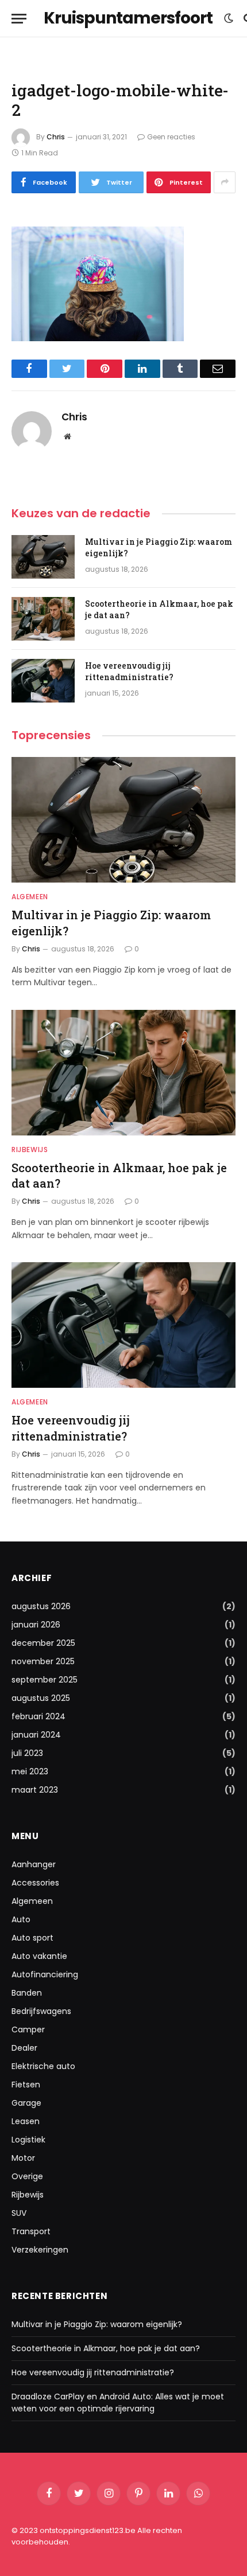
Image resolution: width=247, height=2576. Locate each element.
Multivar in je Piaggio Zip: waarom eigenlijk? (97, 2324)
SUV (19, 2213)
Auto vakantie (39, 1956)
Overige (27, 2176)
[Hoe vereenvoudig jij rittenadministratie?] (43, 681)
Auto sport (32, 1938)
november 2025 (43, 1661)
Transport (31, 2231)
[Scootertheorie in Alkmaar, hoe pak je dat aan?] (43, 619)
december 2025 (43, 1643)
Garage (26, 2103)
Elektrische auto (43, 2066)
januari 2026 (36, 1625)
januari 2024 (36, 1735)
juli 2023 (27, 1753)
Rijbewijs (28, 2195)
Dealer (24, 2048)
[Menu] (19, 19)
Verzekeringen (40, 2250)
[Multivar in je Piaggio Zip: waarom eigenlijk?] (43, 557)
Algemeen (32, 1901)
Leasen (26, 2121)
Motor (23, 2158)
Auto (21, 1919)
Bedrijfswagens (41, 2011)
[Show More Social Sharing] (225, 182)
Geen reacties (171, 137)
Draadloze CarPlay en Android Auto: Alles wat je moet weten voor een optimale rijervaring (118, 2403)
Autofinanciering (45, 1974)
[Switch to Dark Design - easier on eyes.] (229, 18)
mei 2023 (30, 1771)
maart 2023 (35, 1790)
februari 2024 (38, 1716)
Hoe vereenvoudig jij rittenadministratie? (129, 671)
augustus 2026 (41, 1606)
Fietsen (26, 2085)
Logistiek (28, 2140)
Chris (56, 137)
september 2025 (45, 1680)
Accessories (35, 1883)
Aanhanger (34, 1864)
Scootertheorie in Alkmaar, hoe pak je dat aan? (106, 2348)
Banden (27, 1993)
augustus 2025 (41, 1698)
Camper (28, 2029)
